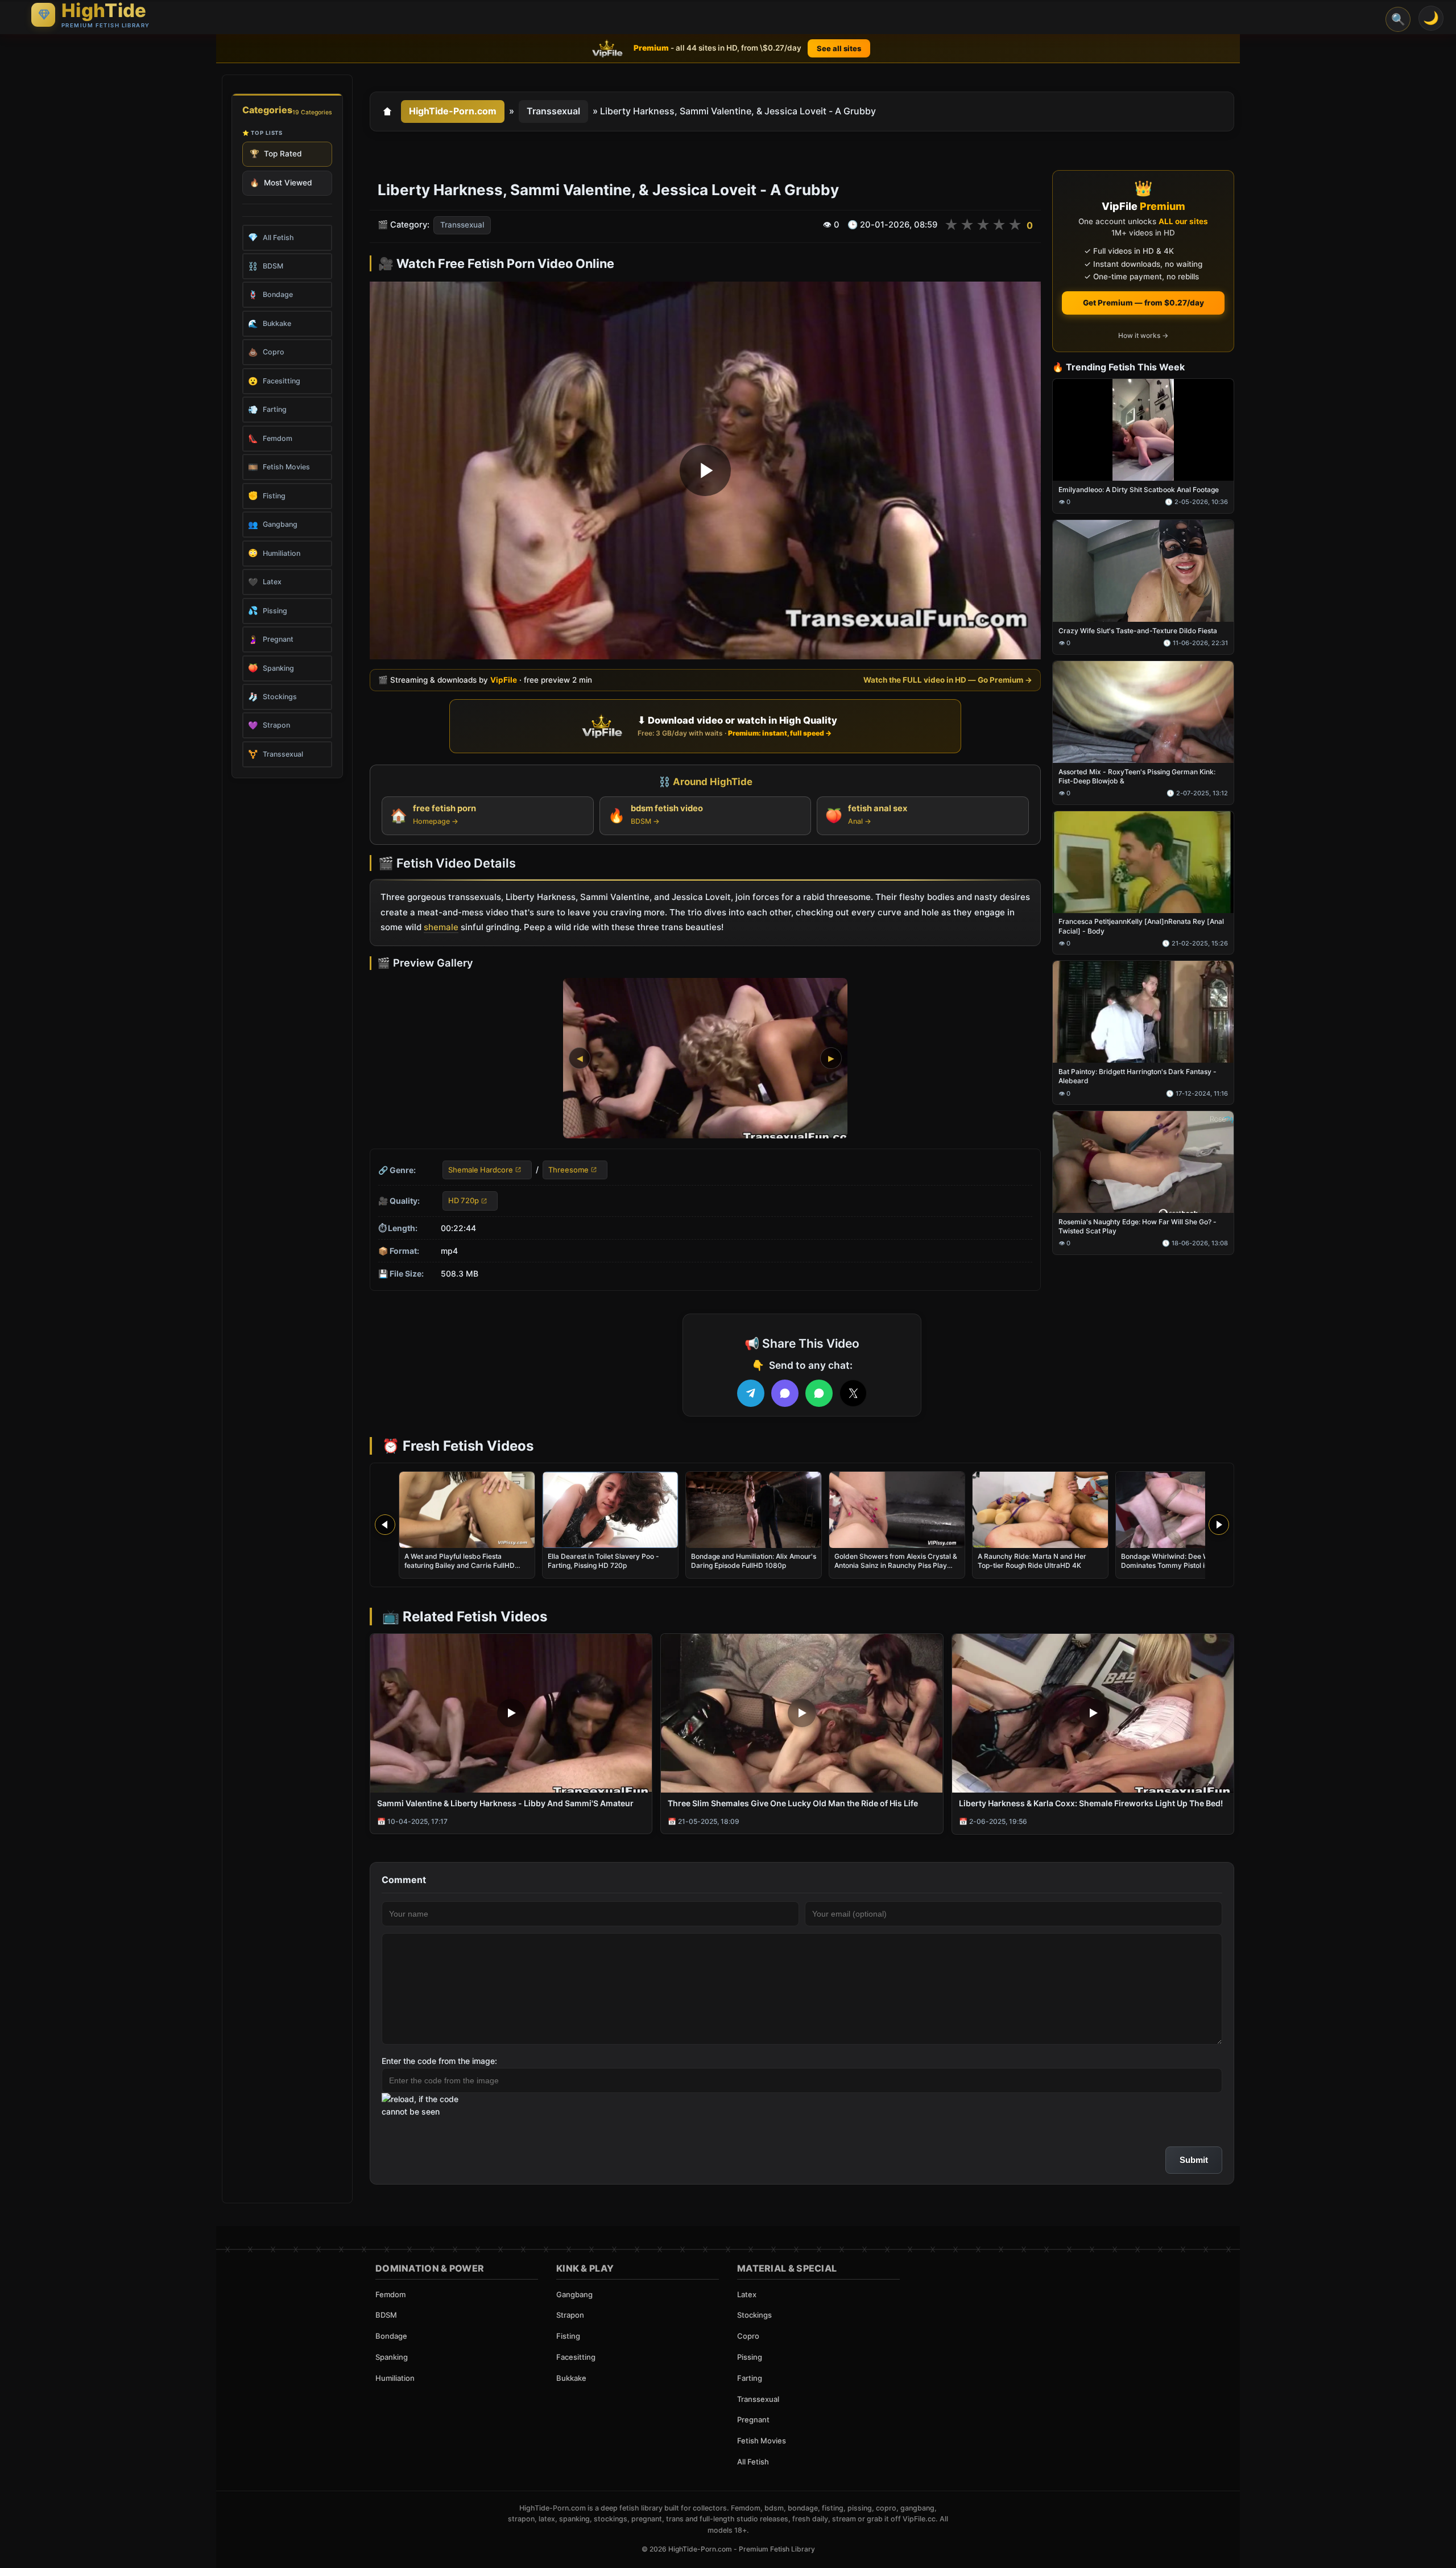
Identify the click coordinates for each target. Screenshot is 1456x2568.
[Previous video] (385, 1525)
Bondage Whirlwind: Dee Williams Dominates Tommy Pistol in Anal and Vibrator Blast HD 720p (1180, 1565)
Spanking (392, 2357)
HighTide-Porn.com (453, 111)
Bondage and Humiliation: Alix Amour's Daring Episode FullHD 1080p (754, 1561)
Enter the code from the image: (439, 2061)
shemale (441, 928)
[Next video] (1219, 1525)
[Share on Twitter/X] (853, 1393)
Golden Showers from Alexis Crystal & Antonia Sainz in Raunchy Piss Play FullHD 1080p (896, 1565)
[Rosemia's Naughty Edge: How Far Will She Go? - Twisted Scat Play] (1143, 1163)
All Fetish (753, 2462)
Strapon (570, 2315)
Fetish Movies (762, 2441)
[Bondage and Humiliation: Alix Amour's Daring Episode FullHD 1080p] (754, 1510)
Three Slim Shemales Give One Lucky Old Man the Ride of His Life (793, 1803)
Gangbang (574, 2294)
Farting (750, 2378)
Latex (747, 2294)
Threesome (568, 1170)
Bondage (391, 2336)
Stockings (754, 2315)
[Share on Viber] (785, 1393)
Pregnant (753, 2420)
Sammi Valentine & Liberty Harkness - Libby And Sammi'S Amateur (505, 1803)
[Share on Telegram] (751, 1393)
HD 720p (464, 1201)
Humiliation (395, 2378)
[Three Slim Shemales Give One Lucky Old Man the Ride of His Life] (802, 1713)
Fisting (568, 2336)
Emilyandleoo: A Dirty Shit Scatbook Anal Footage (1139, 490)
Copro (748, 2336)
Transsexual (553, 111)
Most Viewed (281, 183)
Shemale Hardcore (481, 1170)
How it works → (1143, 335)
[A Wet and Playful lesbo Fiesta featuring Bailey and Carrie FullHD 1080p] (467, 1510)
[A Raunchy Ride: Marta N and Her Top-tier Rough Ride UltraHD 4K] (1040, 1510)
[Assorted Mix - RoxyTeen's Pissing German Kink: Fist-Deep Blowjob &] (1143, 712)
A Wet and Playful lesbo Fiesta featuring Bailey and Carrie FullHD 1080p (460, 1565)
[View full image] (705, 1058)
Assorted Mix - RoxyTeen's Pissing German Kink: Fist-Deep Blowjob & (1137, 776)
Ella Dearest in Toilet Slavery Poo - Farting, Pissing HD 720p (603, 1561)
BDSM (386, 2315)
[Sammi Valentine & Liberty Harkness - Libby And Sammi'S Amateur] (511, 1713)
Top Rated (276, 154)
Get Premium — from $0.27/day (1143, 303)
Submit (1194, 2160)
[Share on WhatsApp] (819, 1393)
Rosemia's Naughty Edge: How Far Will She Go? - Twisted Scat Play (1137, 1226)
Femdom (390, 2294)
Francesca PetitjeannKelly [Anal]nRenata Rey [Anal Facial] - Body (1141, 926)
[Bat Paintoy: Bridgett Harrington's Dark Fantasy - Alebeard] (1143, 1012)
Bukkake (571, 2378)
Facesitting (576, 2357)
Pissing (750, 2357)
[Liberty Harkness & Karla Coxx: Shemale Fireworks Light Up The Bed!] (1093, 1713)
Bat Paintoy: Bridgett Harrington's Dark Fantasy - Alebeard (1137, 1077)
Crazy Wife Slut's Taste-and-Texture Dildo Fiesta (1138, 631)
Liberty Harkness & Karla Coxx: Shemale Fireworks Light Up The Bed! (1091, 1803)
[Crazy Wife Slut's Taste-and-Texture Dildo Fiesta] (1143, 571)
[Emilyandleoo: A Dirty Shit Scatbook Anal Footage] (1143, 430)
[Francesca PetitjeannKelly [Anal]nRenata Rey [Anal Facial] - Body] (1143, 862)
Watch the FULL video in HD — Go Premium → (948, 680)
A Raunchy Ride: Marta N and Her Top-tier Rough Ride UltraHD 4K (1032, 1561)
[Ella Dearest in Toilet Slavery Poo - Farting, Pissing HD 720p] (610, 1510)
